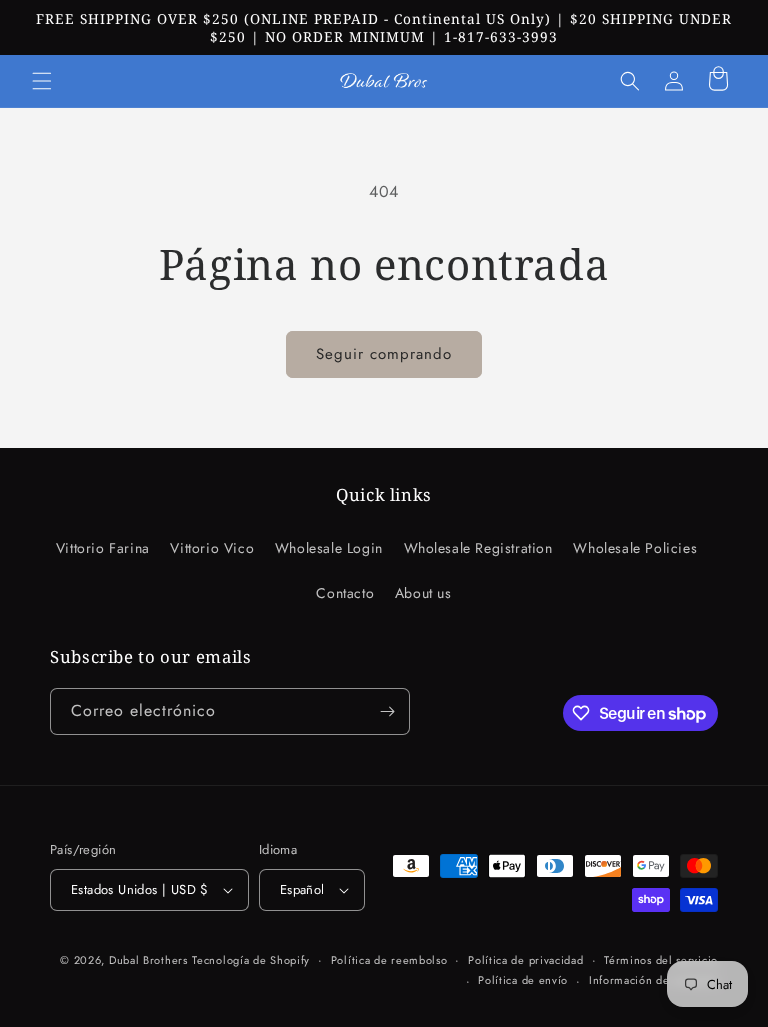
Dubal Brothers (148, 960)
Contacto (345, 593)
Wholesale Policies (635, 548)
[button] (42, 81)
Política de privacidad (525, 960)
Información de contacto (653, 980)
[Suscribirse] (387, 711)
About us (423, 593)
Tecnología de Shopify (251, 960)
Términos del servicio (661, 960)
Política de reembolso (389, 960)
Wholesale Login (329, 548)
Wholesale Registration (478, 548)
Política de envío (523, 980)
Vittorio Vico (212, 548)
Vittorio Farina (103, 548)
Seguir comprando (384, 354)
